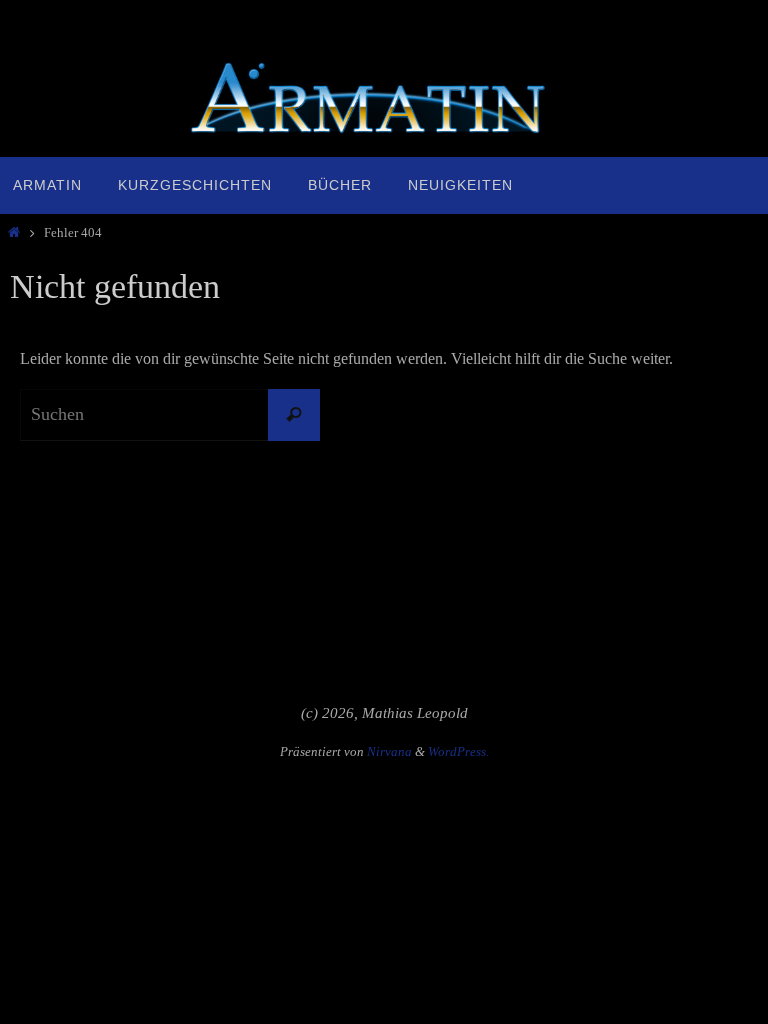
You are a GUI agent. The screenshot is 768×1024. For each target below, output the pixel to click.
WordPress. (458, 751)
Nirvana (389, 751)
